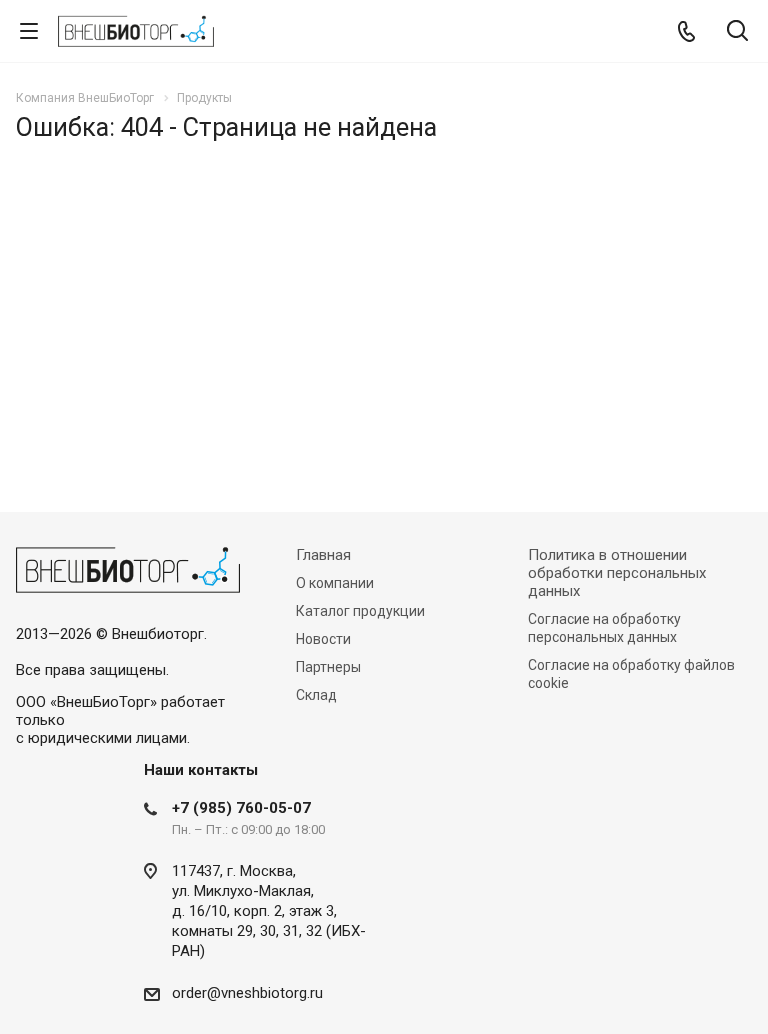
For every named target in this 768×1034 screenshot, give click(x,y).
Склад (316, 695)
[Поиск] (737, 32)
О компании (335, 583)
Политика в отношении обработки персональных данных (617, 573)
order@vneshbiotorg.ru (247, 993)
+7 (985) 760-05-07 (241, 808)
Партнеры (328, 667)
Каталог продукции (360, 611)
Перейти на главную (379, 379)
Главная (323, 555)
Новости (323, 639)
